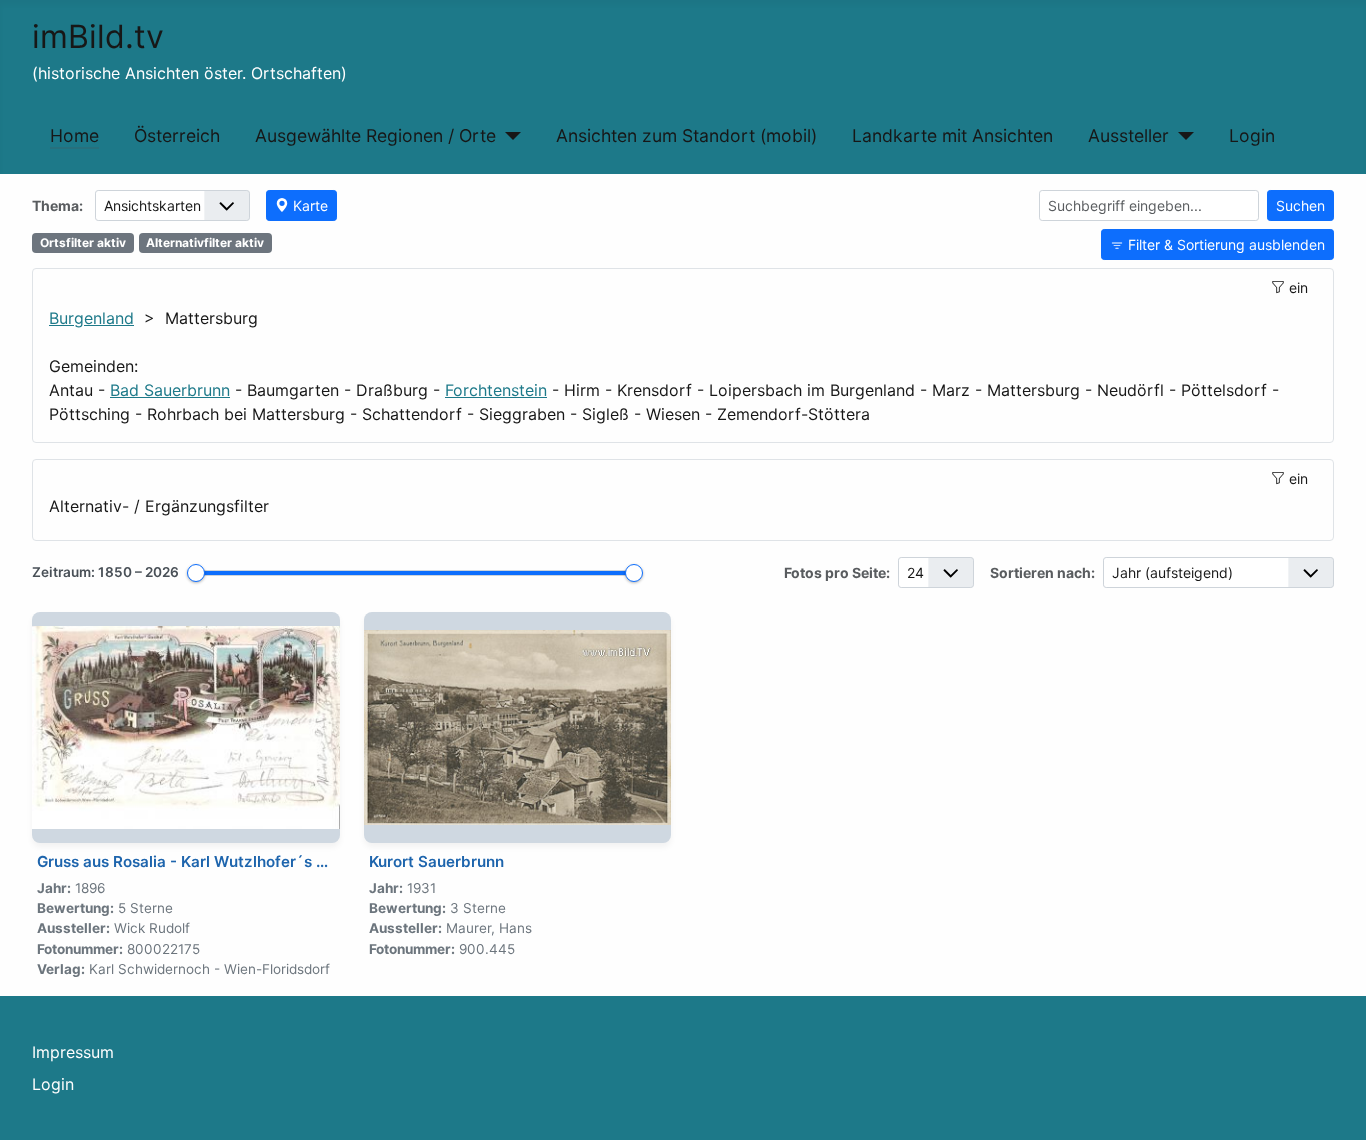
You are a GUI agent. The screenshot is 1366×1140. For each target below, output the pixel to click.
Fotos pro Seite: (837, 572)
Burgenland (91, 318)
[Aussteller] (1181, 136)
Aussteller (1128, 135)
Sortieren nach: (1042, 572)
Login (1252, 135)
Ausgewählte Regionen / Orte (375, 135)
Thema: (57, 205)
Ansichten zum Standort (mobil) (686, 135)
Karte (310, 205)
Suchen (1300, 205)
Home (74, 135)
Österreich (177, 135)
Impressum (73, 1052)
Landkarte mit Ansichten (952, 135)
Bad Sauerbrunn (170, 390)
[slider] (196, 573)
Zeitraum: (105, 572)
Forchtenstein (496, 390)
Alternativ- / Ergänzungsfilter (159, 506)
